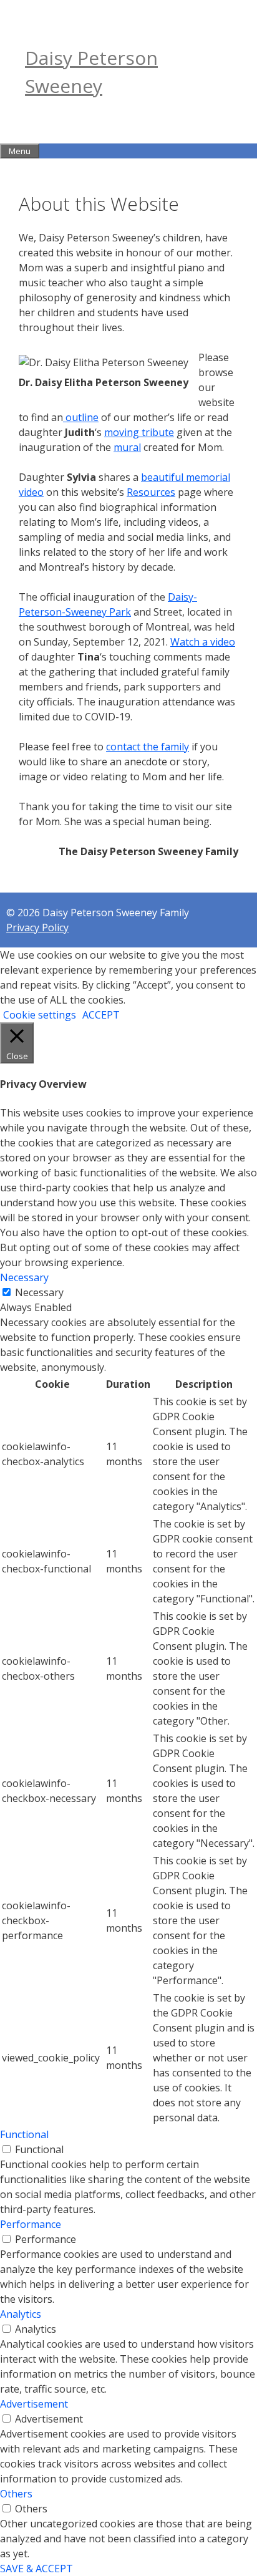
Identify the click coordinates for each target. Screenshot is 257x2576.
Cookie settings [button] (40, 1015)
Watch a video (203, 642)
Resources (151, 492)
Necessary (39, 1292)
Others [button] (16, 2494)
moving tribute (139, 432)
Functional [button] (24, 2134)
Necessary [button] (24, 1277)
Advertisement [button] (34, 2404)
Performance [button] (31, 2224)
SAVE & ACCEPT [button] (36, 2569)
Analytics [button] (21, 2314)
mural (127, 447)
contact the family (148, 747)
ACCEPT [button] (101, 1015)
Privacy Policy (37, 927)
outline (81, 417)
